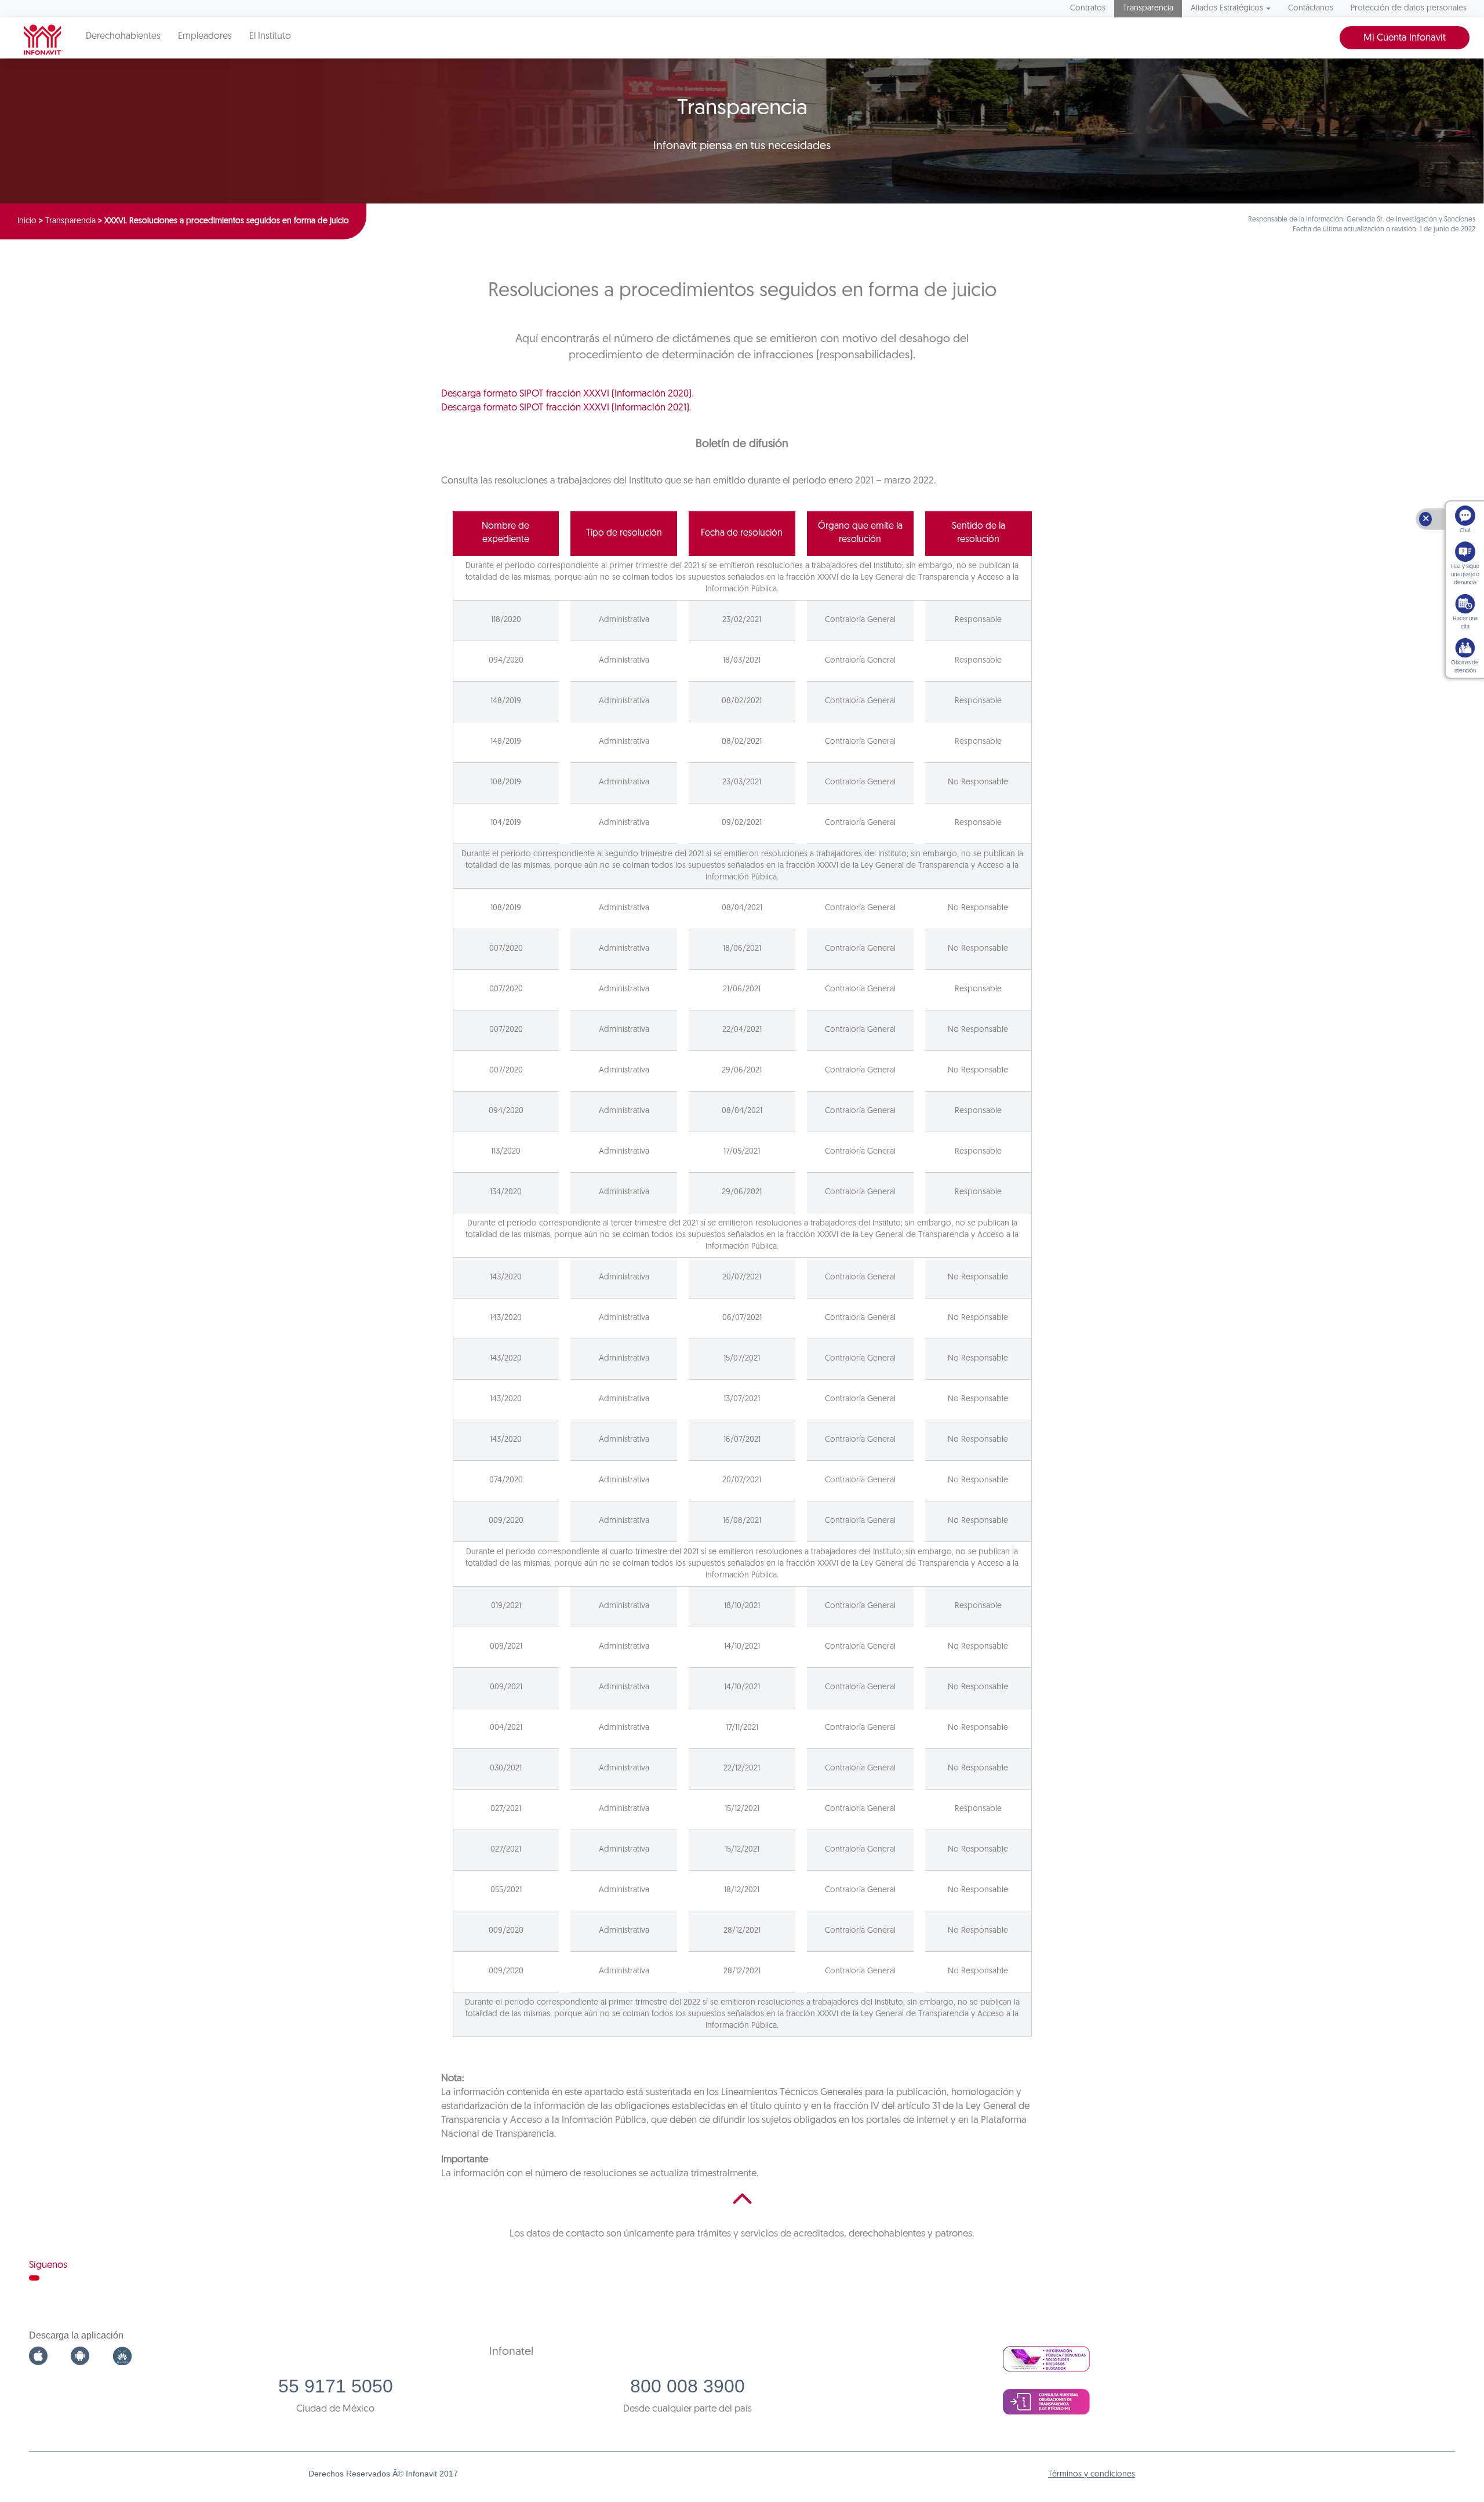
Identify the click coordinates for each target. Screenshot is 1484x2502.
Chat (1465, 531)
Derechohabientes (123, 37)
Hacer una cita (1465, 623)
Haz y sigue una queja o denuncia (1465, 575)
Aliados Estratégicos (1227, 8)
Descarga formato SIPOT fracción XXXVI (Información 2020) (566, 394)
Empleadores (205, 37)
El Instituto (270, 37)
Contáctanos (1311, 8)
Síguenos (48, 2265)
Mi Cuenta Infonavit (1405, 38)
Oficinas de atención (1465, 667)
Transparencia (1148, 8)
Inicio (27, 221)
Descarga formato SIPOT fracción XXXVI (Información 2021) (565, 408)
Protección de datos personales (1409, 8)
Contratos (1088, 8)
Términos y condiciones (1092, 2474)
